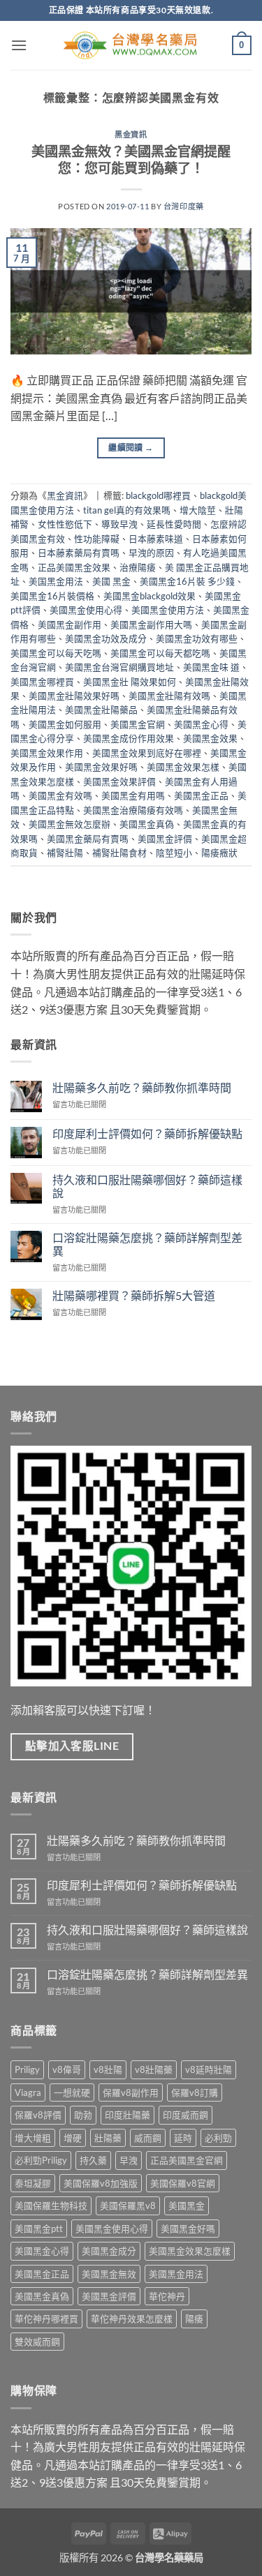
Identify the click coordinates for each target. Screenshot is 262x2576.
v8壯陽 (108, 2069)
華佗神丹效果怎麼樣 (132, 2319)
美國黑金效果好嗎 (101, 767)
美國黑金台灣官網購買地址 (119, 667)
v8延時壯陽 (209, 2069)
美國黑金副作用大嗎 (151, 624)
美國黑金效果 (210, 738)
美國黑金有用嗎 (133, 795)
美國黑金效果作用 (47, 753)
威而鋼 (148, 2138)
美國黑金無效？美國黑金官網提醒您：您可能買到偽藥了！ (131, 160)
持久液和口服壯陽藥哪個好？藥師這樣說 (147, 1186)
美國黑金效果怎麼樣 (190, 2251)
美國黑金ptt (39, 2229)
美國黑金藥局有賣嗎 (88, 839)
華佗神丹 (167, 2296)
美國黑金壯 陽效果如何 (130, 682)
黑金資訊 (131, 134)
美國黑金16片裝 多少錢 (187, 581)
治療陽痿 (138, 567)
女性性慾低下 (65, 524)
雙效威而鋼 (37, 2342)
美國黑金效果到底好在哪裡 (147, 753)
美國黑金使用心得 (86, 610)
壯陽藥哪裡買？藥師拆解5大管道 (134, 1295)
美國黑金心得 (201, 724)
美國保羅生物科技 (51, 2206)
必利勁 (218, 2138)
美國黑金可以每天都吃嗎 (160, 653)
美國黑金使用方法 (168, 610)
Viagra (28, 2092)
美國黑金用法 (176, 2274)
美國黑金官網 (138, 724)
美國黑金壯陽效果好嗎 (74, 696)
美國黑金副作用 (70, 624)
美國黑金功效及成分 (106, 638)
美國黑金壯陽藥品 (101, 710)
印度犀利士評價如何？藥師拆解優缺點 (147, 1133)
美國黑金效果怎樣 (183, 767)
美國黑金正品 (201, 795)
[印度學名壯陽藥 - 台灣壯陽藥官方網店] (131, 46)
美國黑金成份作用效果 (129, 738)
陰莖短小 (174, 853)
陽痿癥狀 (219, 853)
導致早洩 (119, 524)
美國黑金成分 (109, 2251)
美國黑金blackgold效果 (150, 596)
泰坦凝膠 (33, 2183)
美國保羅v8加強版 (101, 2183)
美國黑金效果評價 (119, 781)
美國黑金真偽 (147, 824)
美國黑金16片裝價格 (52, 596)
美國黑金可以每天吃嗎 (56, 653)
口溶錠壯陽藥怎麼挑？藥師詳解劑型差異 (147, 1244)
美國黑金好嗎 (188, 2229)
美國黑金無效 (109, 2274)
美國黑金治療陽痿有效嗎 (133, 810)
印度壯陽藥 (128, 2115)
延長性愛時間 (174, 524)
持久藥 (93, 2160)
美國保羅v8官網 (183, 2183)
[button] (19, 45)
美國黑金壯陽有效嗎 (169, 696)
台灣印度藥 (184, 206)
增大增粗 (33, 2138)
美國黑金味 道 (211, 667)
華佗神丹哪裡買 (46, 2319)
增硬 (73, 2138)
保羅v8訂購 (195, 2092)
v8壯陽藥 (154, 2069)
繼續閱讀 (131, 448)
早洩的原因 (151, 553)
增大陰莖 (198, 510)
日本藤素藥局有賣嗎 (79, 553)
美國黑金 (187, 2206)
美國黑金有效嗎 (60, 795)
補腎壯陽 (65, 853)
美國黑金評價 (165, 839)
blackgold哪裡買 (158, 495)
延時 (183, 2138)
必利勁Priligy (41, 2160)
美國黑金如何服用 (65, 724)
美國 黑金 (111, 581)
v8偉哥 (67, 2069)
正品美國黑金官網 (187, 2160)
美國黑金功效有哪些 (197, 638)
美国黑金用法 (56, 581)
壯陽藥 (108, 2138)
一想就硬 (72, 2092)
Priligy (27, 2069)
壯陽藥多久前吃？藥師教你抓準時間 (142, 1087)
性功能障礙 (97, 539)
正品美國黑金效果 (74, 567)
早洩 (129, 2160)
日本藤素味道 (156, 539)
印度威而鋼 (185, 2115)
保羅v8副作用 (131, 2092)
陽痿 (194, 2319)
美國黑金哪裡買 (42, 682)
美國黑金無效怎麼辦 (70, 824)
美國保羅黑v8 (128, 2206)
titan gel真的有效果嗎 (127, 510)
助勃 (83, 2115)
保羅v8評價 (38, 2115)
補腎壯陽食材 (119, 853)
